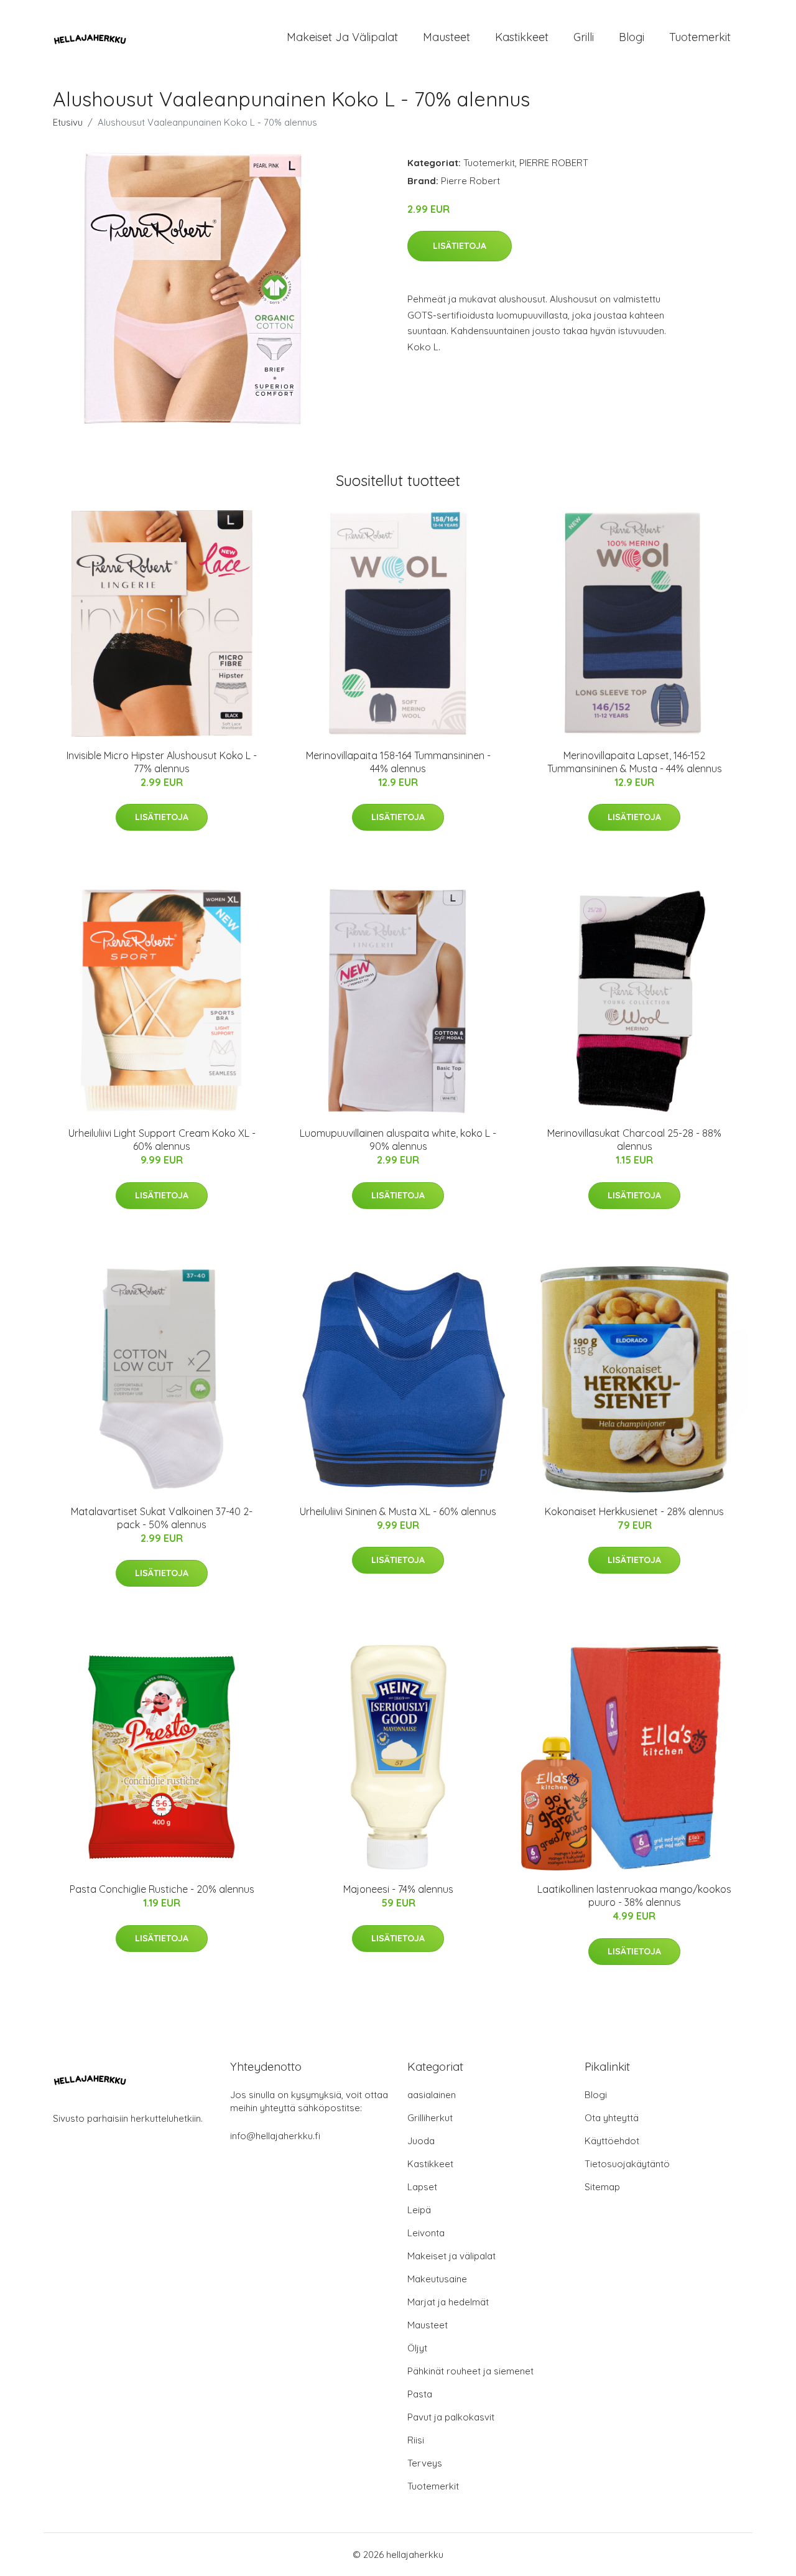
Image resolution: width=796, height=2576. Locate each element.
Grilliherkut (430, 2118)
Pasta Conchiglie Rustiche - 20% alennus (162, 1889)
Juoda (421, 2141)
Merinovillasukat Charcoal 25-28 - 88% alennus (634, 1140)
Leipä (419, 2210)
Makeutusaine (437, 2279)
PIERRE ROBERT (554, 163)
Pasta (420, 2394)
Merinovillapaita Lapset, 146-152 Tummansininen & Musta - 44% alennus (635, 762)
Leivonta (426, 2233)
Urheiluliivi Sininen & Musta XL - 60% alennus (398, 1511)
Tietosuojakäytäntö (627, 2164)
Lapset (422, 2187)
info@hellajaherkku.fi (275, 2136)
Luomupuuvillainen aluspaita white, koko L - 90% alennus (398, 1140)
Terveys (425, 2463)
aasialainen (432, 2095)
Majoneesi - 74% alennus (398, 1889)
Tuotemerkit (700, 37)
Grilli (584, 37)
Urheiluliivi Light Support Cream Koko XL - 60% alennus (162, 1140)
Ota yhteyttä (612, 2118)
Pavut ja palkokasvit (451, 2417)
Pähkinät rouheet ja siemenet (470, 2371)
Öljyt (417, 2348)
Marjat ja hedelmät (448, 2302)
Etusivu (68, 122)
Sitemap (602, 2187)
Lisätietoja (460, 246)
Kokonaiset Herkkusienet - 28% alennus (634, 1511)
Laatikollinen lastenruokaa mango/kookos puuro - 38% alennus (634, 1896)
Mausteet (447, 37)
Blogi (632, 37)
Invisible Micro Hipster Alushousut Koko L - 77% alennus (162, 762)
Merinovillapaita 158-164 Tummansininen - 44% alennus (398, 762)
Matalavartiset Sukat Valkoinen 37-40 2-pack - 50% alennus (162, 1518)
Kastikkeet (522, 37)
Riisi (416, 2440)
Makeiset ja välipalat (342, 37)
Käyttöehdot (612, 2141)
